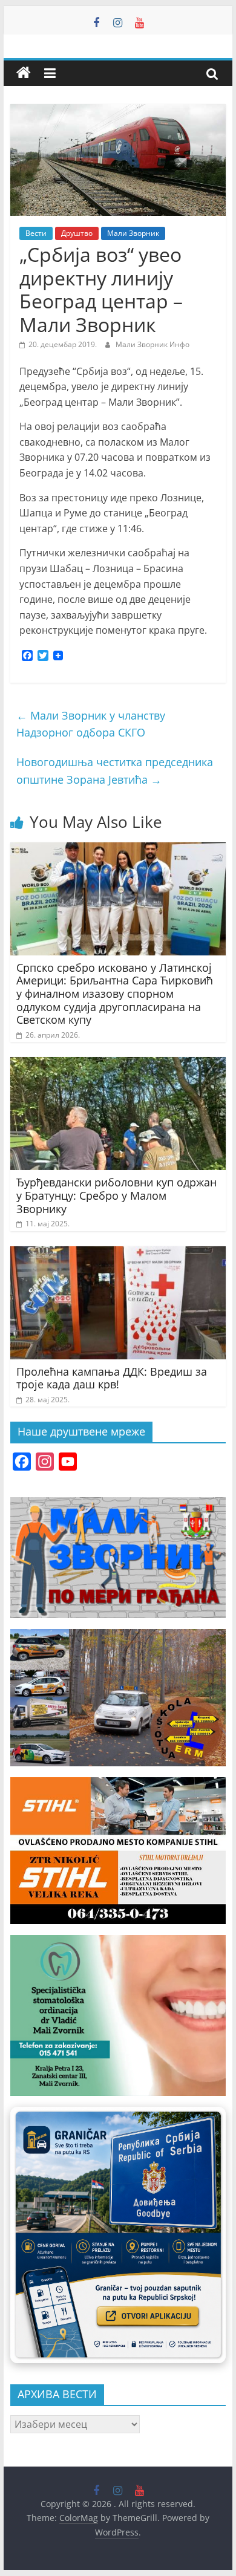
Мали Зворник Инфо (152, 344)
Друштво (77, 233)
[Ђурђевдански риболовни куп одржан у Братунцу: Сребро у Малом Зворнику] (118, 1064)
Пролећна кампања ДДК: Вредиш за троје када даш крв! (112, 1378)
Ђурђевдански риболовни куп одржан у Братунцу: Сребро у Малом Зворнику (116, 1195)
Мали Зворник (133, 233)
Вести (36, 233)
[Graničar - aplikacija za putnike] (118, 2235)
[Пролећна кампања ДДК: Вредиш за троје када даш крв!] (118, 1254)
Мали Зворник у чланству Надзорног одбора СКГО (91, 724)
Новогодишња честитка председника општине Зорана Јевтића (115, 771)
